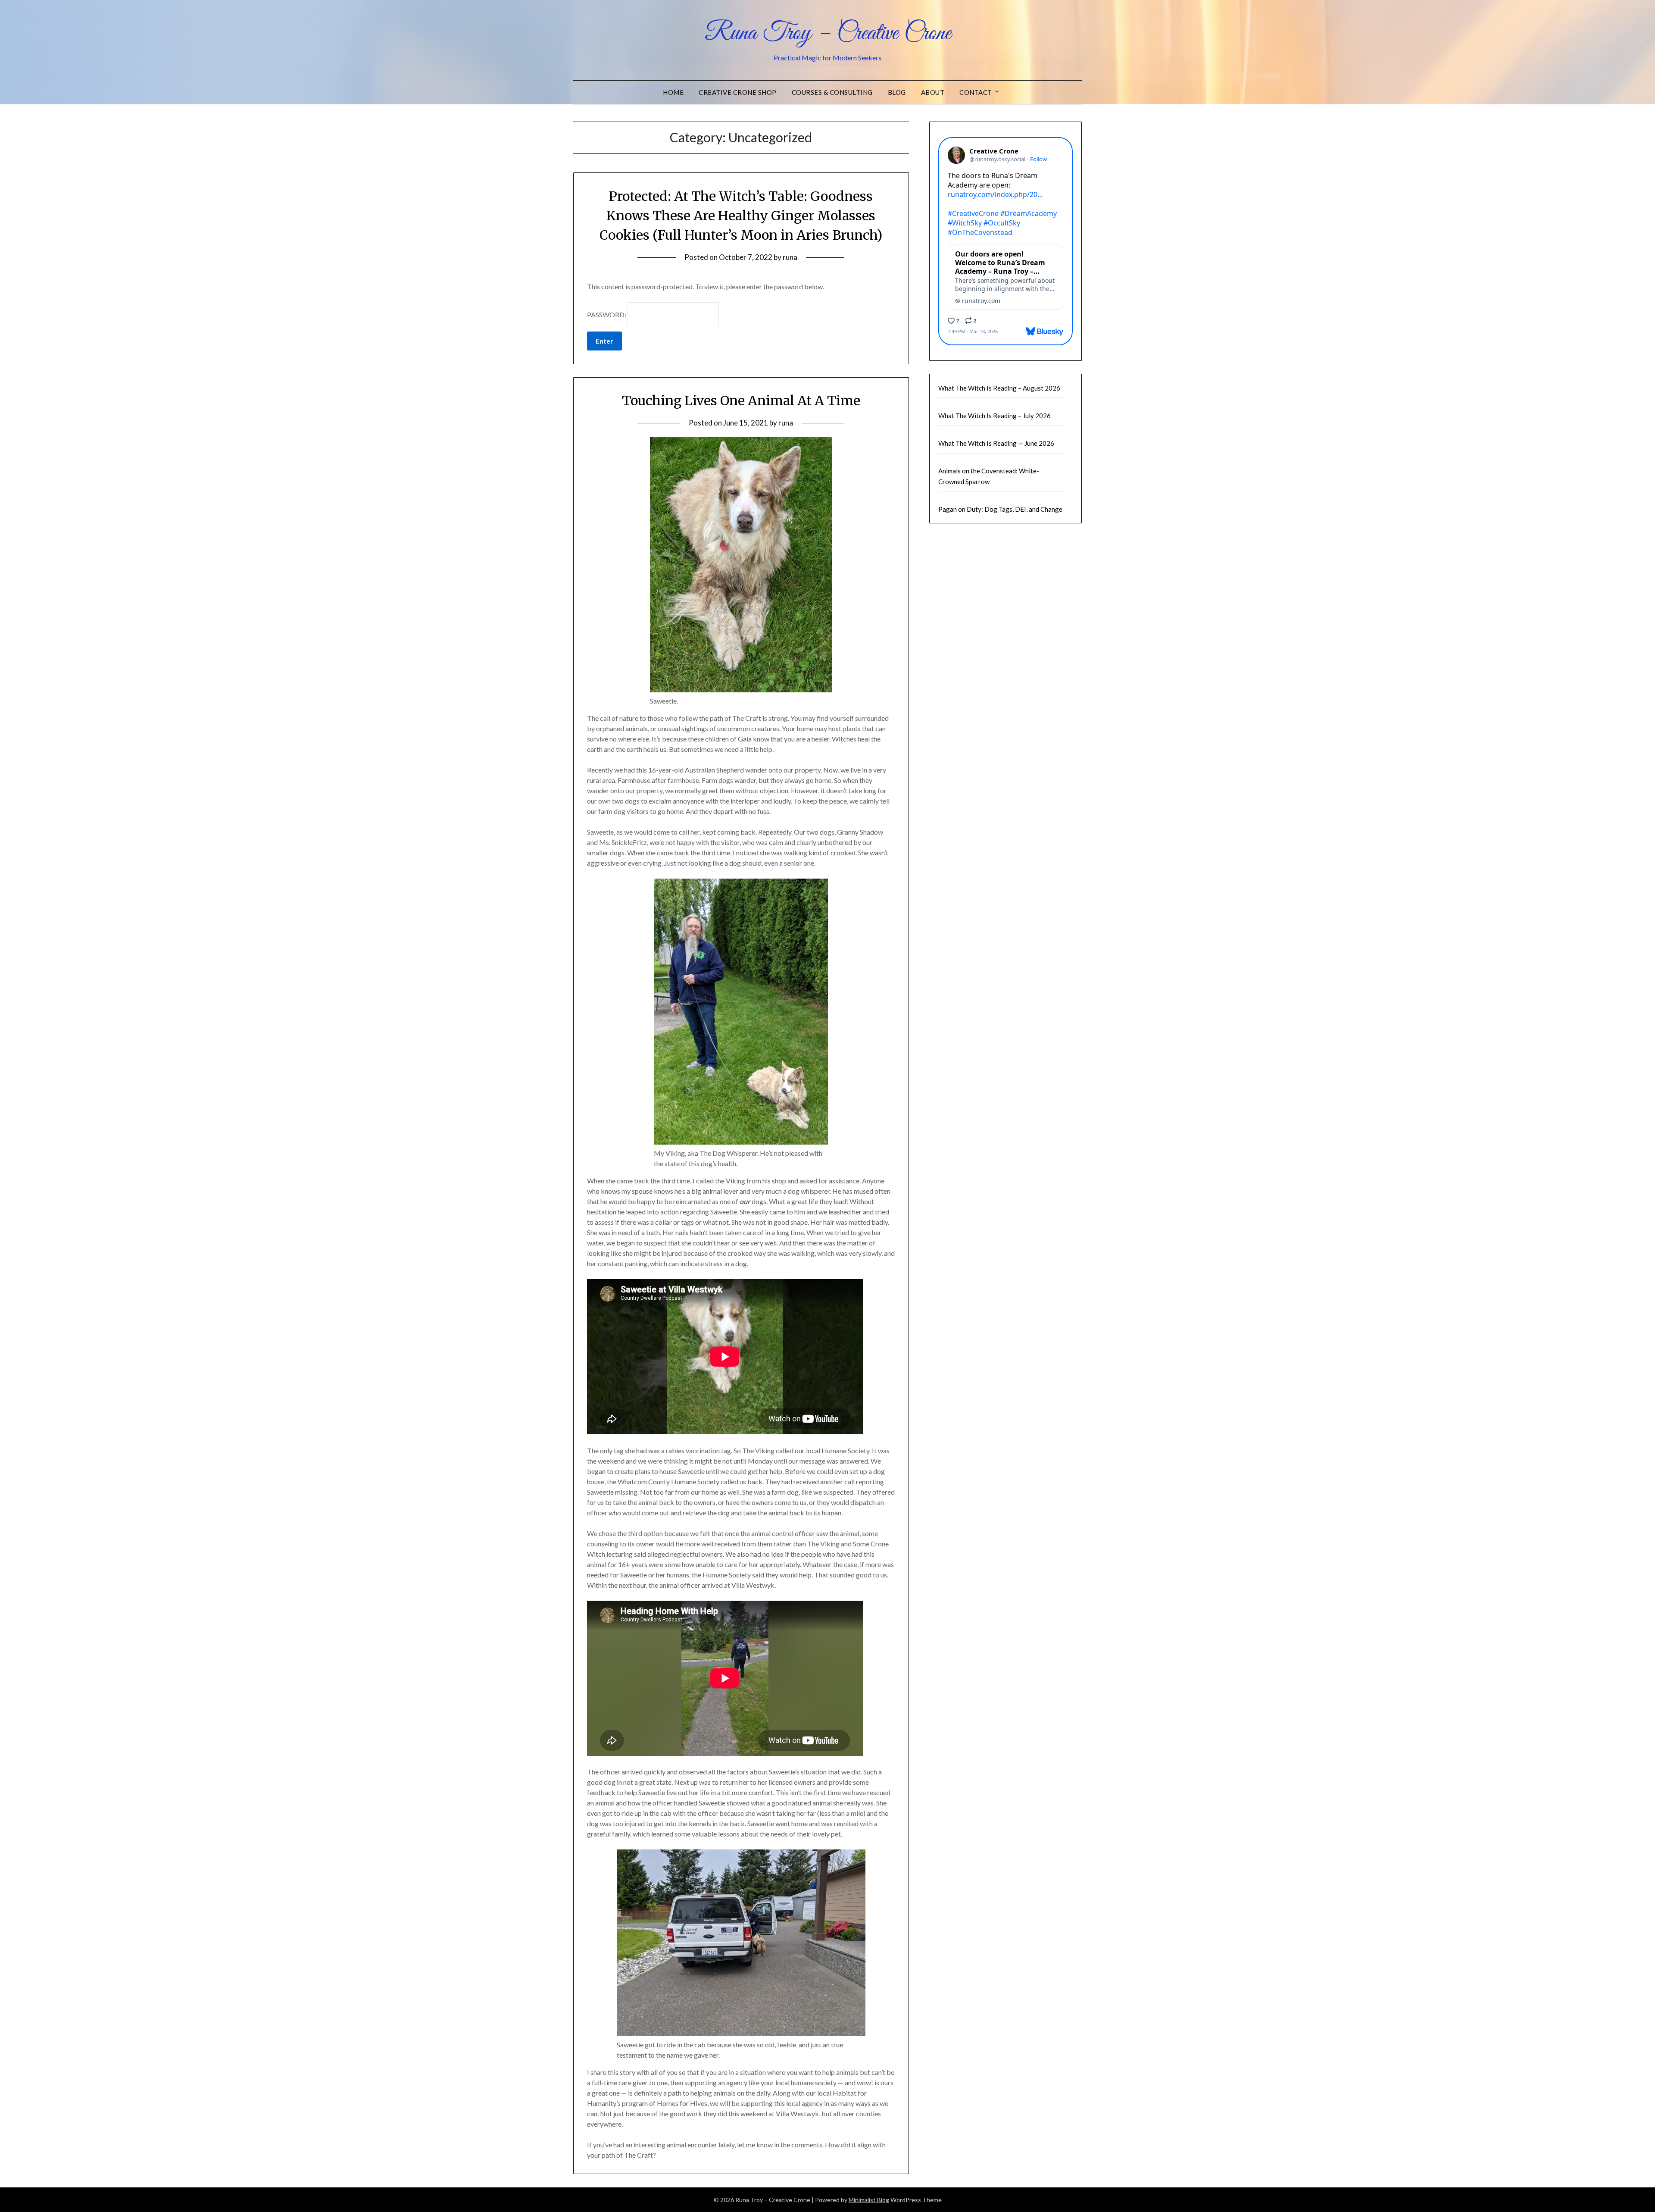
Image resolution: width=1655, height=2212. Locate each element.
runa (790, 257)
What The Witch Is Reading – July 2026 (995, 416)
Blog (897, 92)
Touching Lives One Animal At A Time (741, 400)
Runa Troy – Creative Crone (828, 34)
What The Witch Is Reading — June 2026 (996, 443)
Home (673, 92)
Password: (607, 314)
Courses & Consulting (832, 92)
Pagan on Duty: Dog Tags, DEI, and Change (1000, 509)
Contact (976, 92)
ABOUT (933, 92)
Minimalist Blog (869, 2200)
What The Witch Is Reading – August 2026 (999, 388)
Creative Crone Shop (738, 92)
